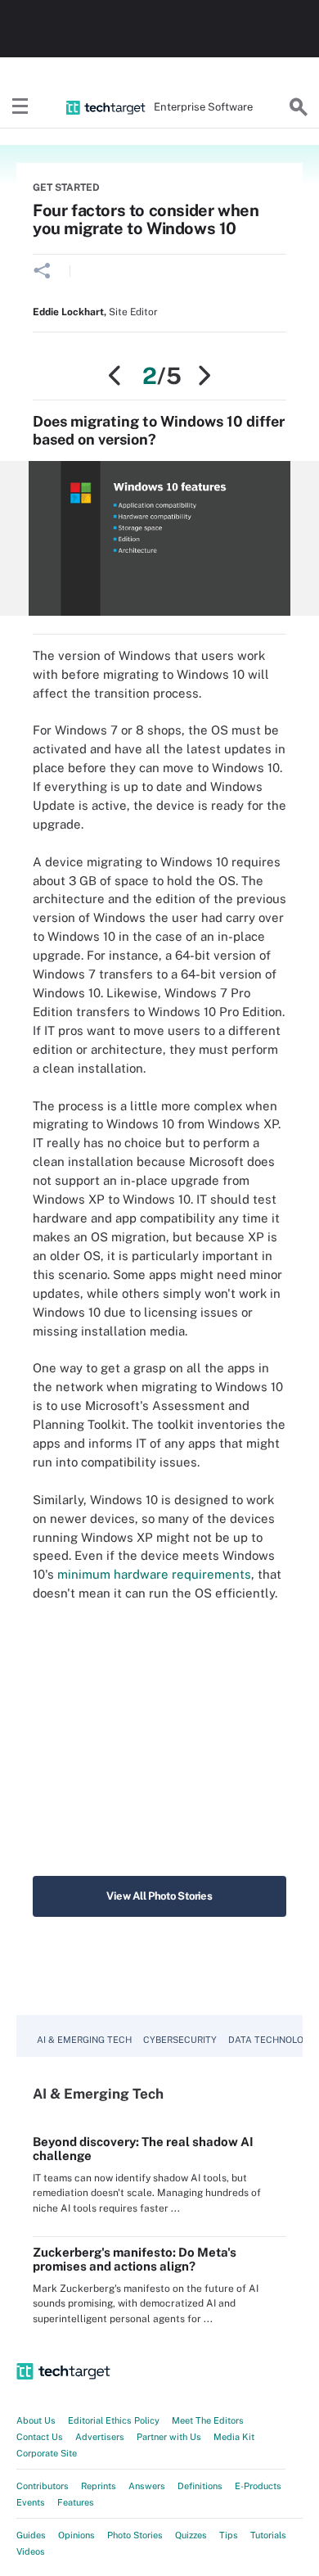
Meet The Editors (208, 2420)
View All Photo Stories (159, 1896)
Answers (147, 2486)
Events (31, 2502)
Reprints (99, 2486)
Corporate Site (47, 2453)
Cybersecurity (180, 2040)
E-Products (258, 2486)
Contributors (43, 2486)
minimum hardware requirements (154, 1574)
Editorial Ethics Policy (114, 2420)
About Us (36, 2420)
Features (76, 2502)
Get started (66, 188)
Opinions (76, 2535)
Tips (229, 2535)
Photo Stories (135, 2535)
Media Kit (234, 2437)
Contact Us (40, 2437)
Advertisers (100, 2437)
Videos (31, 2551)
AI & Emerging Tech (84, 2040)
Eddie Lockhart (68, 312)
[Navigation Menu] (20, 107)
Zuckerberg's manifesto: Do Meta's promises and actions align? (135, 2259)
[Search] (299, 107)
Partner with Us (169, 2437)
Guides (31, 2535)
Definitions (200, 2486)
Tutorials (268, 2535)
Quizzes (191, 2535)
